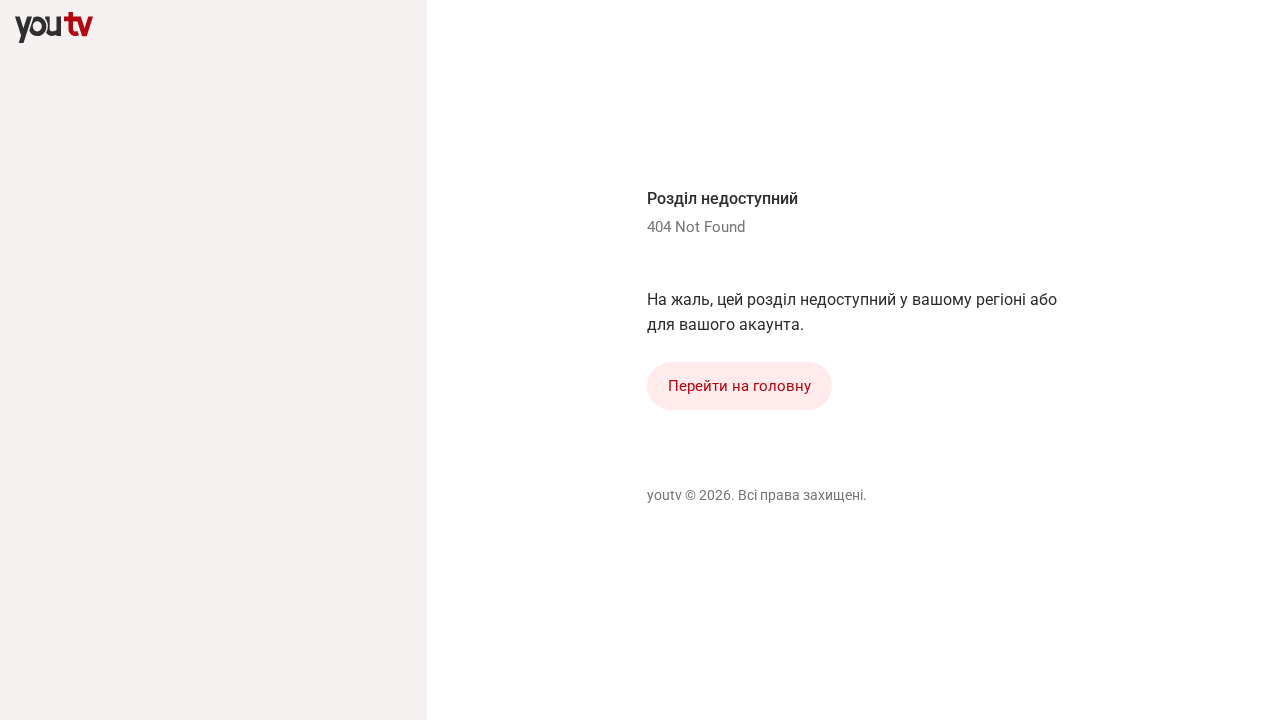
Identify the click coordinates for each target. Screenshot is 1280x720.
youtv (664, 495)
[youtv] (54, 28)
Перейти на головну (739, 386)
